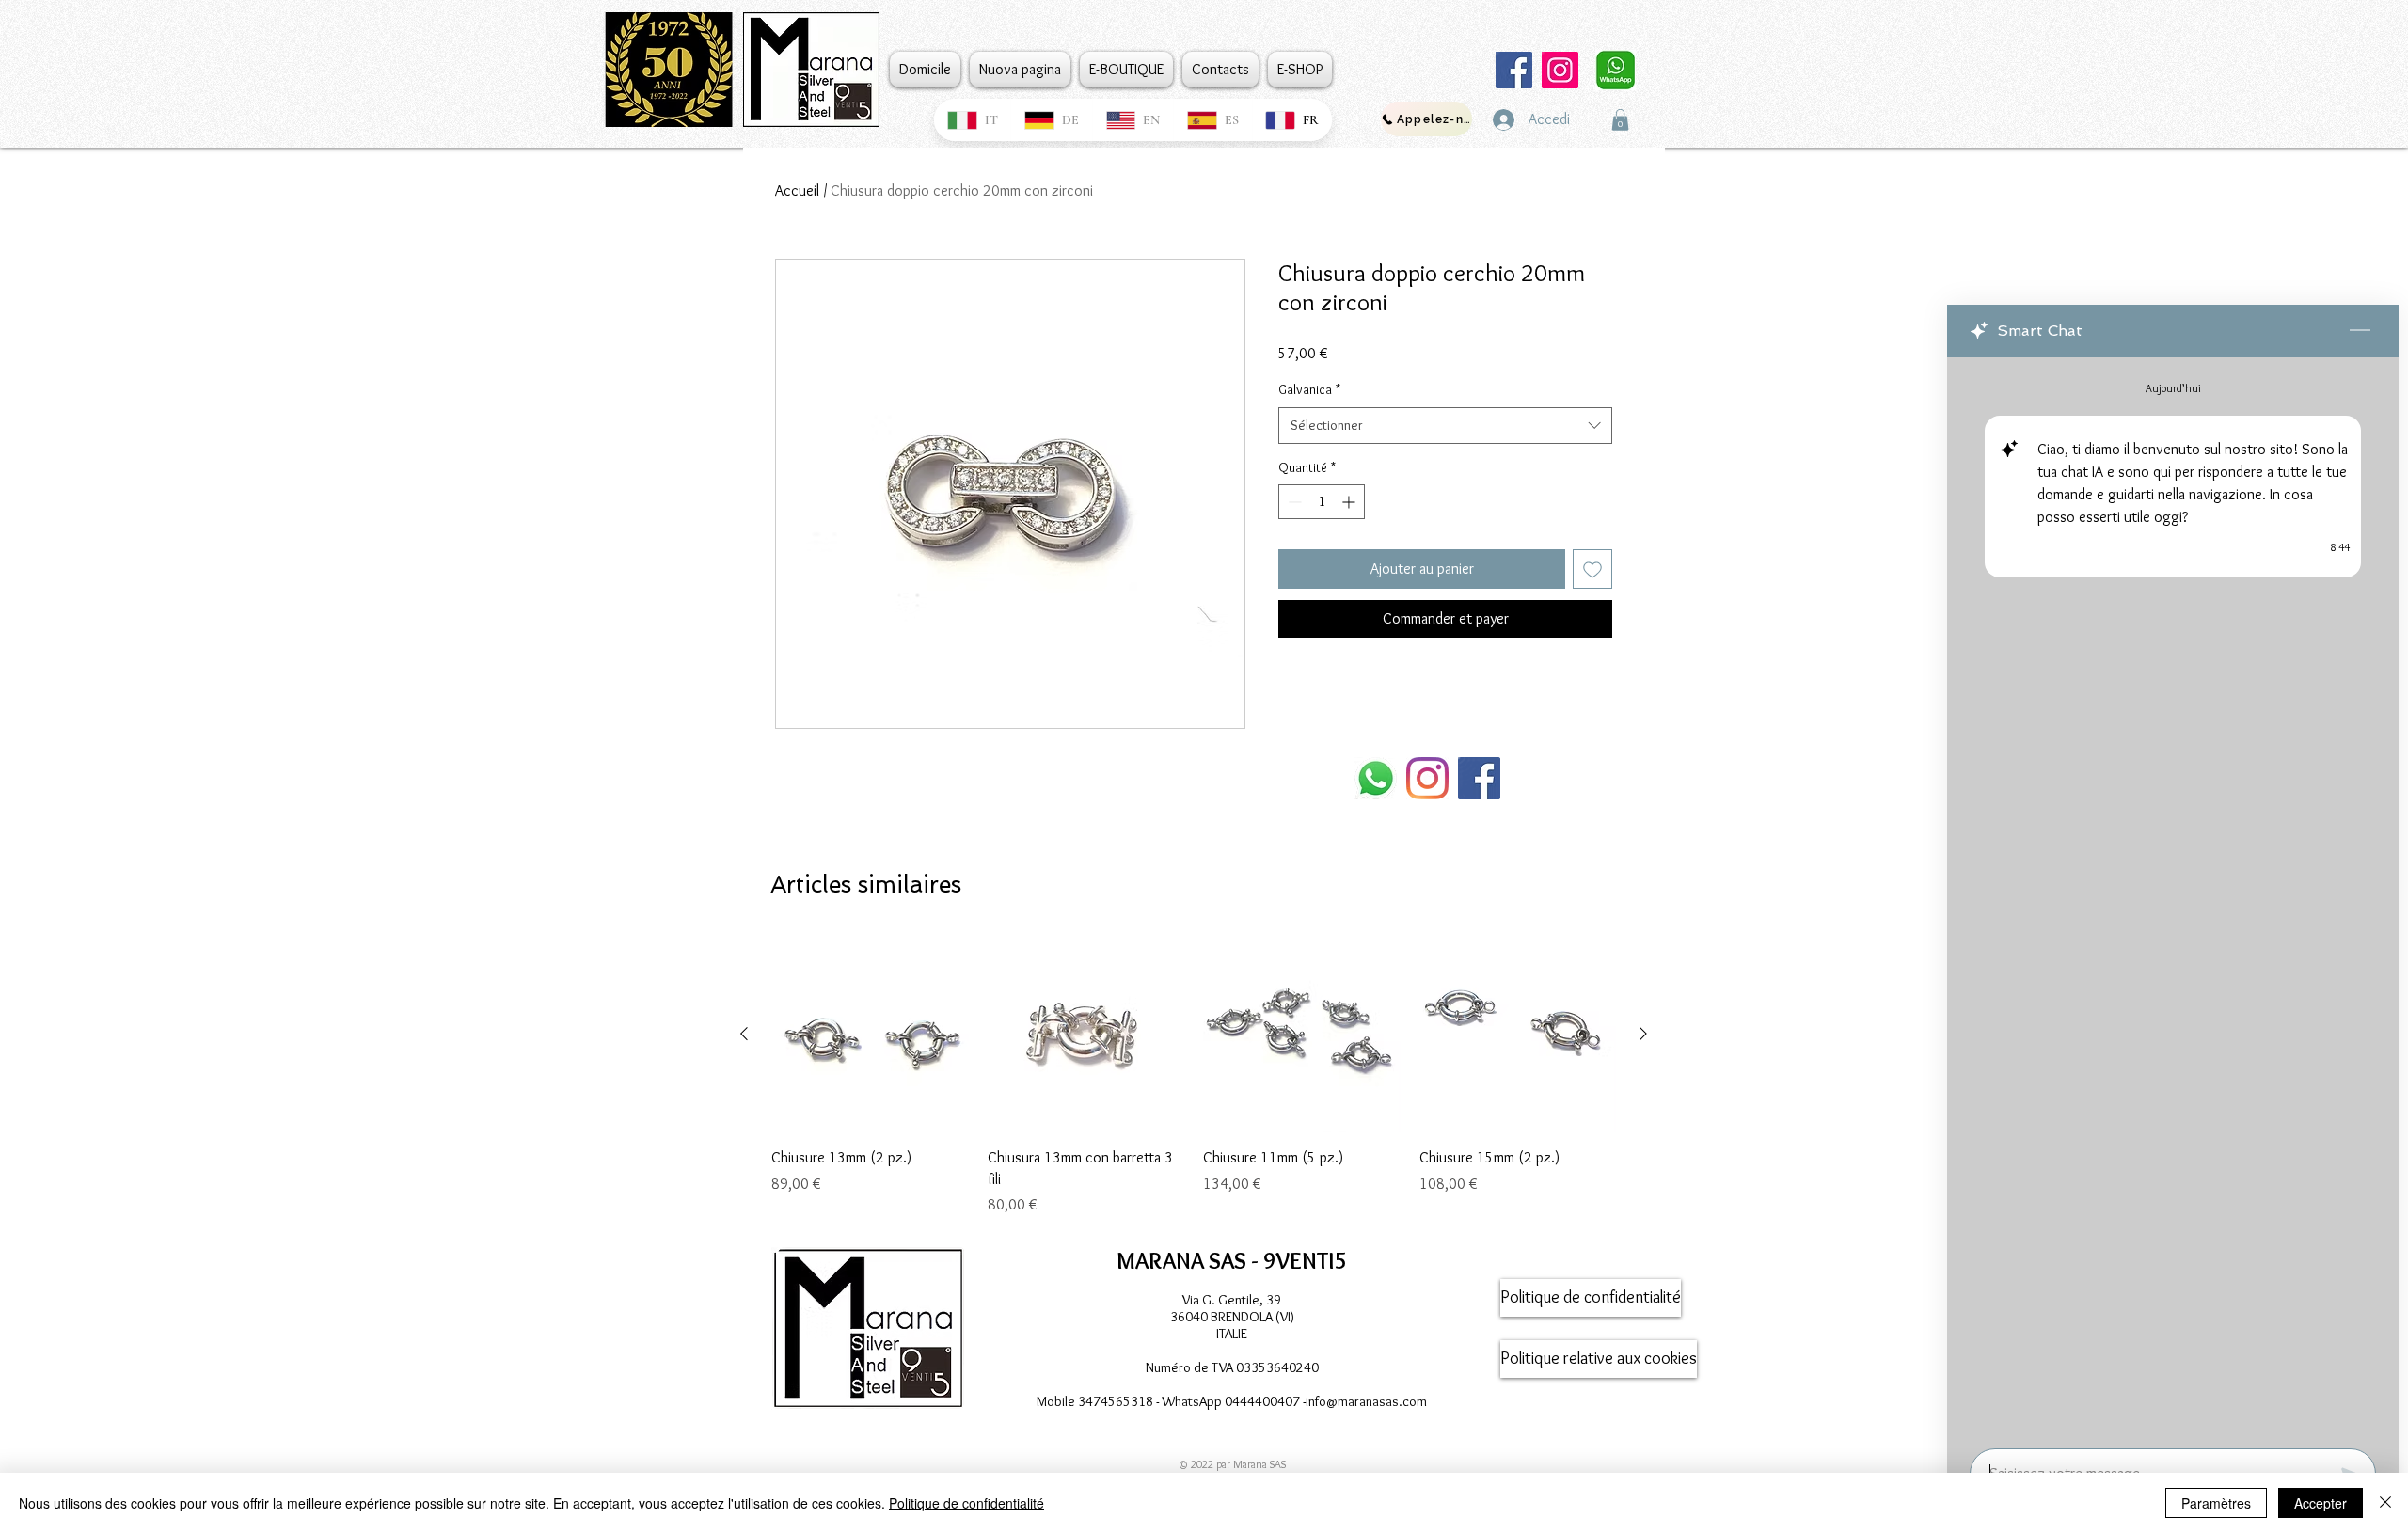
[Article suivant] (1643, 1034)
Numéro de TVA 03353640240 (1232, 1367)
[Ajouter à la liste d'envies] (1592, 569)
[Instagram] (1560, 70)
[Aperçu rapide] (870, 1035)
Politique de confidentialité (966, 1503)
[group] (1194, 1076)
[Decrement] (1293, 502)
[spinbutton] (1322, 502)
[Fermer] (2385, 1503)
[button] (1620, 120)
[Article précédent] (744, 1034)
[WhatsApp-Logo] (1376, 778)
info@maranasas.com (1366, 1401)
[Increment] (1350, 502)
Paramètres (2216, 1503)
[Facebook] (1514, 70)
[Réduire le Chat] (2360, 331)
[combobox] (1445, 426)
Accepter (2321, 1503)
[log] (2173, 897)
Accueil (797, 190)
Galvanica (1309, 389)
